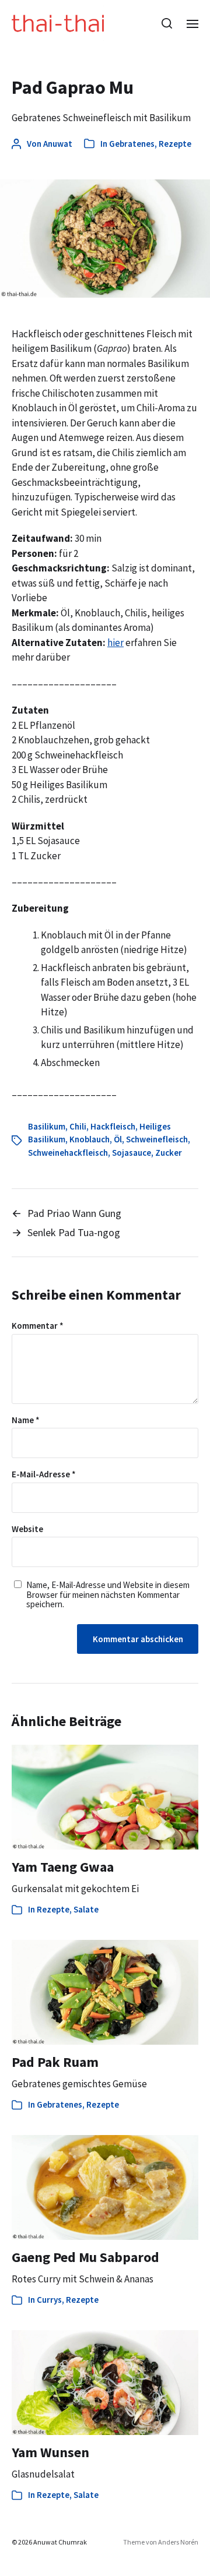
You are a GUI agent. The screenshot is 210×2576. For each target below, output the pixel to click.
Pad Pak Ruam (55, 2062)
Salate (86, 1909)
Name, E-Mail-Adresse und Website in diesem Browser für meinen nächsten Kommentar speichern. (108, 1595)
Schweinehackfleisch (68, 1153)
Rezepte (175, 144)
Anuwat (58, 144)
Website (27, 1529)
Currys (49, 2300)
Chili (78, 1126)
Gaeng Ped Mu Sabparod (85, 2257)
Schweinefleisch (157, 1139)
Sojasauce (132, 1153)
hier (116, 643)
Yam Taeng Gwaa (63, 1867)
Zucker (169, 1153)
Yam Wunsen (50, 2452)
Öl (118, 1139)
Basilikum (47, 1126)
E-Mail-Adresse (44, 1475)
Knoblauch (90, 1139)
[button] (167, 23)
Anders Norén (178, 2542)
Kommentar (38, 1326)
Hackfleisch (113, 1126)
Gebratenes (132, 144)
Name (26, 1421)
